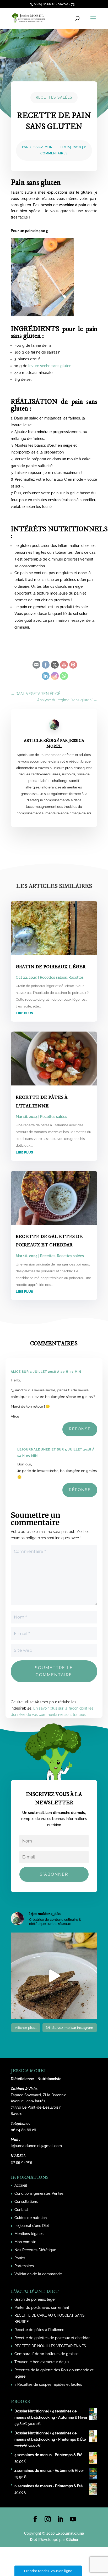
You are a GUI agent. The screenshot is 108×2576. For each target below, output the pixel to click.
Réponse (80, 1429)
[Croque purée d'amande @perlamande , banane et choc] (54, 1976)
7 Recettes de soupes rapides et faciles (48, 2384)
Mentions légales (29, 2234)
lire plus (24, 1013)
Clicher (72, 2540)
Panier (20, 2258)
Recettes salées (54, 97)
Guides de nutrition (31, 2218)
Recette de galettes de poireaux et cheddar (52, 2338)
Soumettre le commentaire (54, 1671)
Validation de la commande (38, 2274)
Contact (21, 2210)
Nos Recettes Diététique (35, 2250)
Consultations (26, 2202)
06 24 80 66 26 (23, 2130)
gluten (86, 192)
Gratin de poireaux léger (51, 967)
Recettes (76, 977)
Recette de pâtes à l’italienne (39, 2330)
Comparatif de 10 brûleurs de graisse (46, 2354)
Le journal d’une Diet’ (32, 2226)
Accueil (21, 2185)
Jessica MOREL (43, 147)
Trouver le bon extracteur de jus (42, 2362)
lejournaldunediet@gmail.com (36, 2146)
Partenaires (24, 2266)
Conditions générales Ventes (39, 2193)
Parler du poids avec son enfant (42, 2308)
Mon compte (25, 2242)
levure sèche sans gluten (50, 366)
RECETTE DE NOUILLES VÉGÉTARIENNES (50, 2346)
